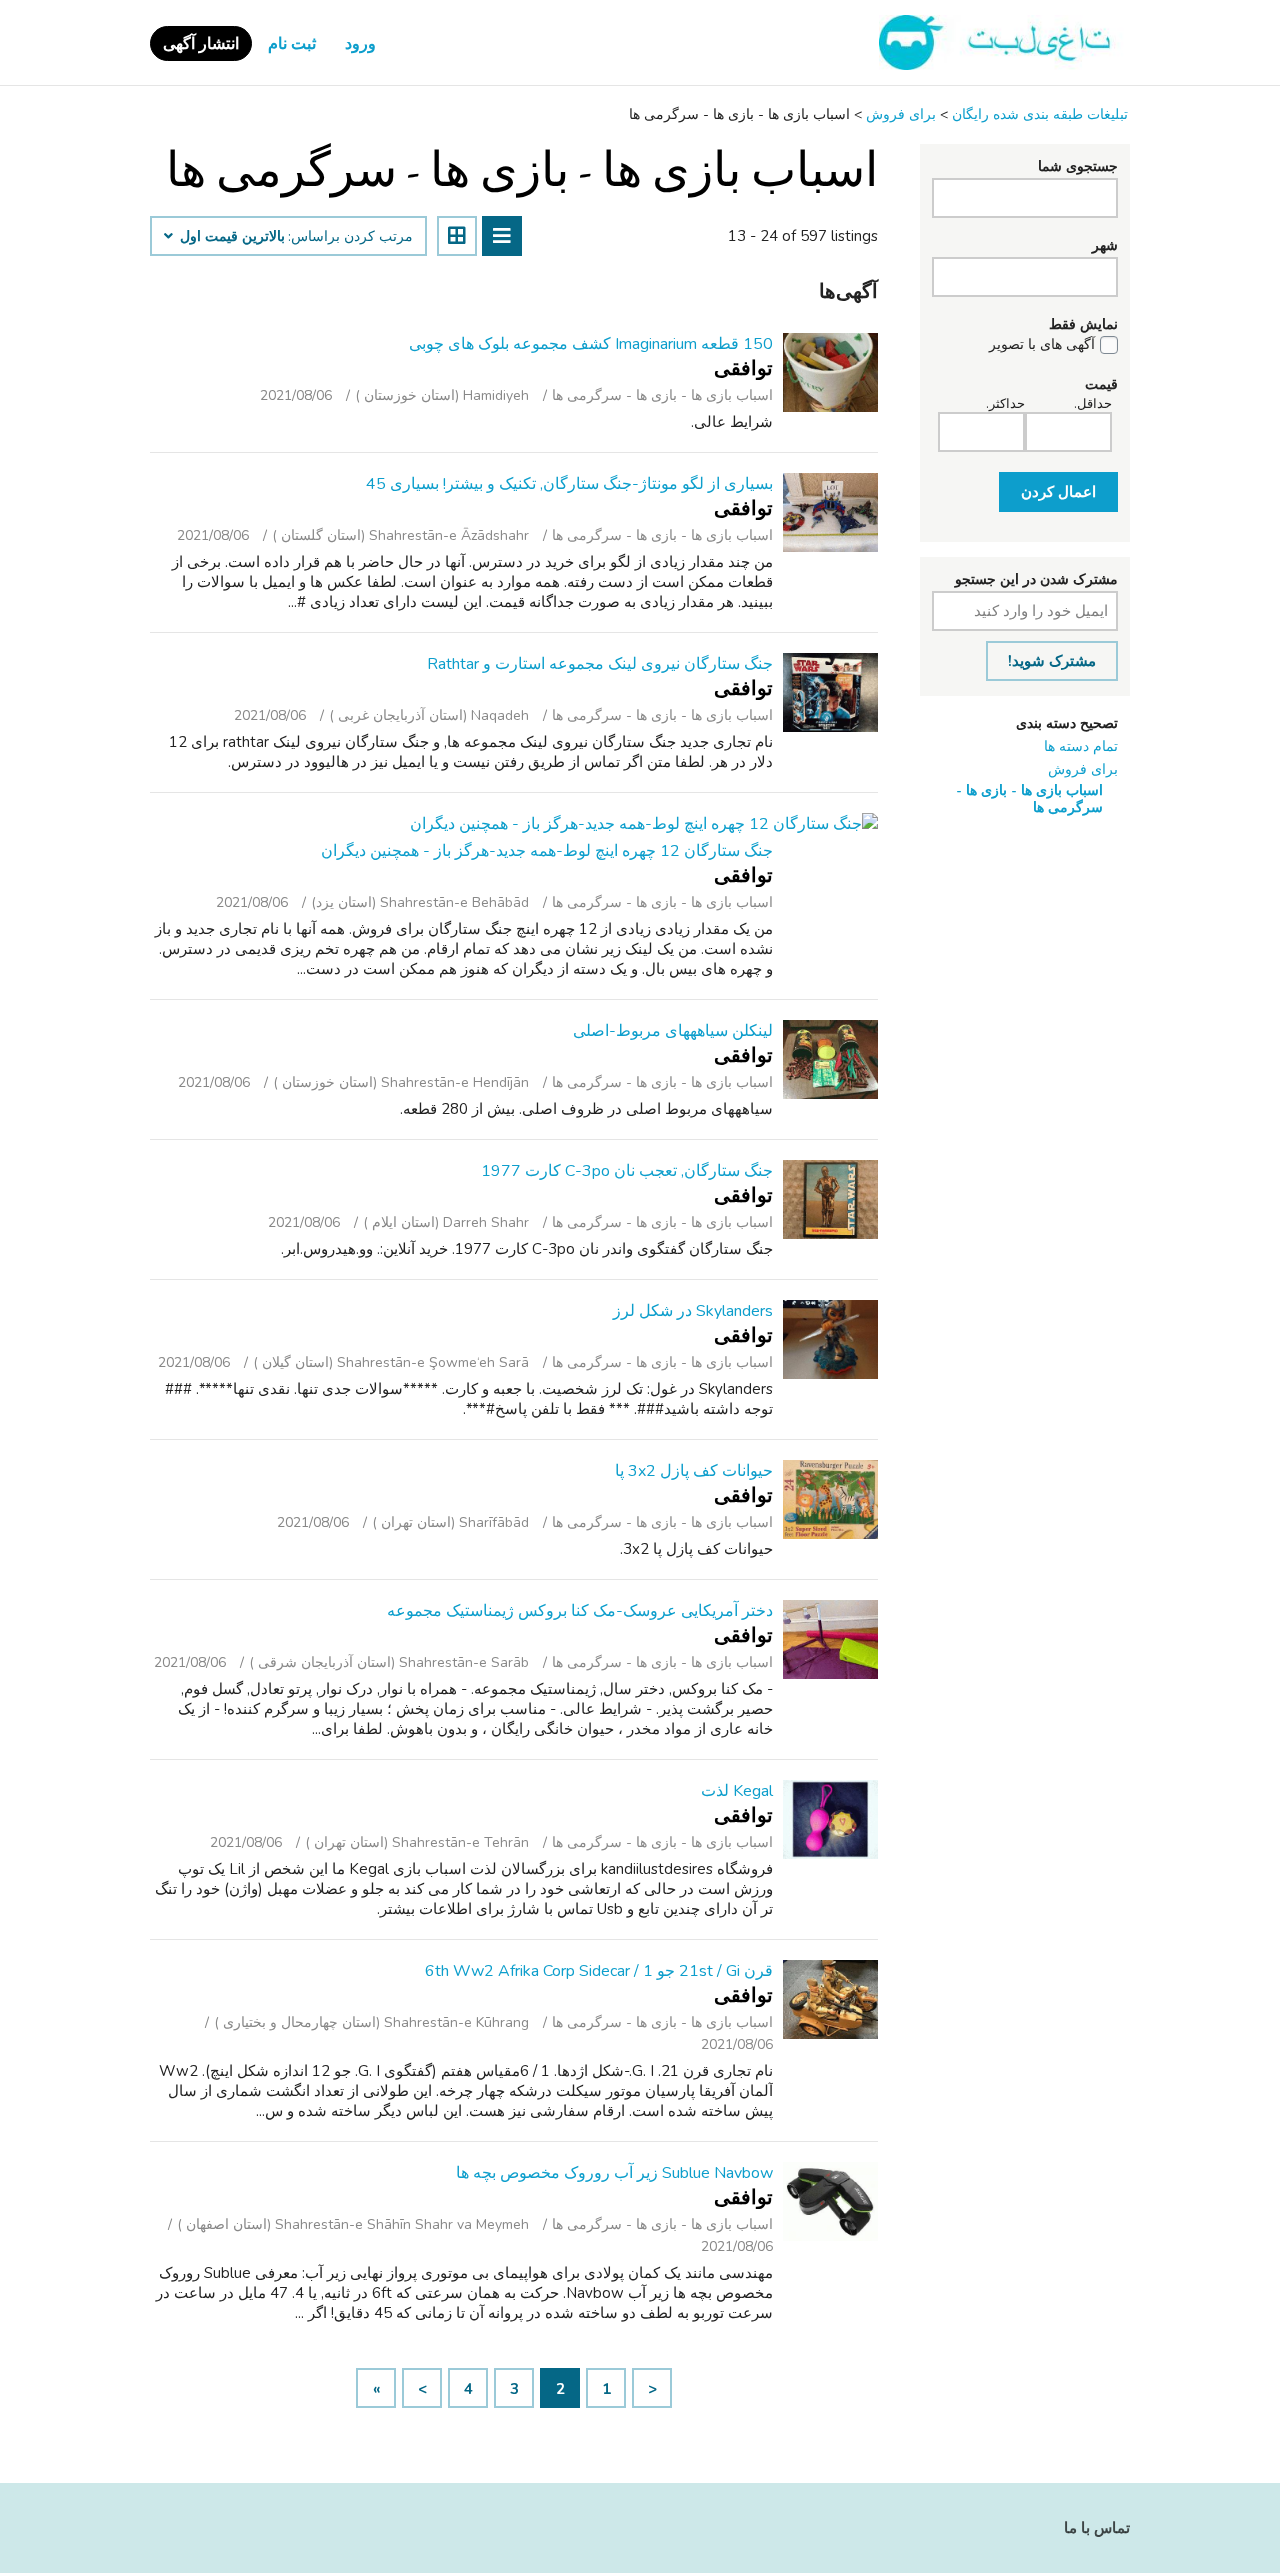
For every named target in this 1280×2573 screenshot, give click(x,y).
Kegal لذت (737, 1791)
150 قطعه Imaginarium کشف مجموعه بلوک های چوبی (591, 344)
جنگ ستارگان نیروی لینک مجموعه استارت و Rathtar (600, 664)
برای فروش (1083, 769)
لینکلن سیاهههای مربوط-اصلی (673, 1031)
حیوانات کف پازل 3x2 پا (694, 1471)
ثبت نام (292, 44)
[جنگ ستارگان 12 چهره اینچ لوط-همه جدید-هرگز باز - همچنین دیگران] (644, 824)
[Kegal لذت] (830, 1819)
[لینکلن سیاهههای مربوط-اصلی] (830, 1059)
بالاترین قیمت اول (230, 237)
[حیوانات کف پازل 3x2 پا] (830, 1499)
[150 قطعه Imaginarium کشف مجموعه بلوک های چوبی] (830, 372)
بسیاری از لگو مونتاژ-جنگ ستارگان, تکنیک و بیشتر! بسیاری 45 (569, 484)
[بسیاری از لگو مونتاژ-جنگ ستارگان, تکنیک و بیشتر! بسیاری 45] (830, 512)
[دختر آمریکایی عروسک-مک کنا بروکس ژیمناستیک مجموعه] (830, 1639)
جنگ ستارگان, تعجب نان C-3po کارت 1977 (627, 1171)
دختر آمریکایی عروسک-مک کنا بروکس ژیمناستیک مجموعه (580, 1611)
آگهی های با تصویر (1042, 345)
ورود (360, 44)
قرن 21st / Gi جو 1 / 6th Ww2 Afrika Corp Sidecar (599, 1971)
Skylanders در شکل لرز (693, 1311)
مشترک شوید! (1052, 661)
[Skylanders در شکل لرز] (830, 1339)
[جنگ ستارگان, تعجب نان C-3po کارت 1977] (830, 1199)
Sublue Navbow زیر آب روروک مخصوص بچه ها (614, 2173)
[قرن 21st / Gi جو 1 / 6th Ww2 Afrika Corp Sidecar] (830, 1999)
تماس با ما (1097, 2528)
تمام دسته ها (1081, 746)
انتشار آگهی (201, 44)
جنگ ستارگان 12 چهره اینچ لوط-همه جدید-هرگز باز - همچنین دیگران (547, 851)
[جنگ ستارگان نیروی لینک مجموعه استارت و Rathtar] (830, 692)
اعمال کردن (1058, 492)
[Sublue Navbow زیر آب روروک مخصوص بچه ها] (830, 2201)
